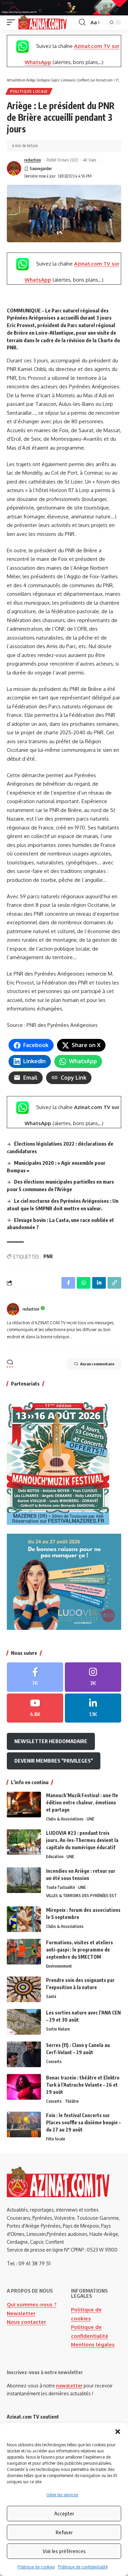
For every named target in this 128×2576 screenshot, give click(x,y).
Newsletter (21, 2313)
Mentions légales (93, 2345)
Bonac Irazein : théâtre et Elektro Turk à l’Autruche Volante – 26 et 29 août (83, 2085)
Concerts (54, 2062)
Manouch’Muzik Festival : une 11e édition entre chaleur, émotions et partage (82, 1802)
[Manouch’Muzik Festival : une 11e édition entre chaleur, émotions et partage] (24, 1805)
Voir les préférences (64, 2551)
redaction (33, 160)
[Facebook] (35, 1677)
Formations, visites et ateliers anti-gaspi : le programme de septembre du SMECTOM (80, 1950)
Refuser (64, 2532)
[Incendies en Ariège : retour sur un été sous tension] (24, 1880)
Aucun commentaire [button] (97, 1364)
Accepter (64, 2513)
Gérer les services (62, 2495)
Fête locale (56, 2139)
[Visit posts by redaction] (14, 168)
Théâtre (72, 2101)
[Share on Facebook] (68, 1283)
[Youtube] (35, 1708)
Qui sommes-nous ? (32, 2304)
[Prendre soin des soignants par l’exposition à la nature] (24, 1989)
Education (55, 1857)
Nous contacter (26, 2322)
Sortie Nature (58, 2029)
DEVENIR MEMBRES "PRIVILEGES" (54, 1761)
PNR (48, 1256)
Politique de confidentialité (83, 2567)
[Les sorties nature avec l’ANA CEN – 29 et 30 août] (24, 2022)
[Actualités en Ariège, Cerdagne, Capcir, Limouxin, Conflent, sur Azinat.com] (42, 23)
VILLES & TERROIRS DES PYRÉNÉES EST (81, 1896)
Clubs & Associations (65, 1819)
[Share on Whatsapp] (84, 1283)
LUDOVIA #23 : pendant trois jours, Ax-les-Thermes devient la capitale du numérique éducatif (82, 1840)
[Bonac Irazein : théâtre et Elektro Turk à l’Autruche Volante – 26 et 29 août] (24, 2087)
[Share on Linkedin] (99, 1283)
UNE (90, 1819)
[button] (118, 2432)
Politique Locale (29, 91)
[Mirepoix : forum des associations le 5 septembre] (24, 1919)
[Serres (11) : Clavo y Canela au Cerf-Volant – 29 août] (24, 2054)
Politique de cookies (36, 2567)
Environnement (59, 1966)
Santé (51, 1997)
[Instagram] (93, 1677)
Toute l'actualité (61, 1887)
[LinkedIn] (93, 1708)
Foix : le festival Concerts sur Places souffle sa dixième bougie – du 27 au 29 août (83, 2122)
